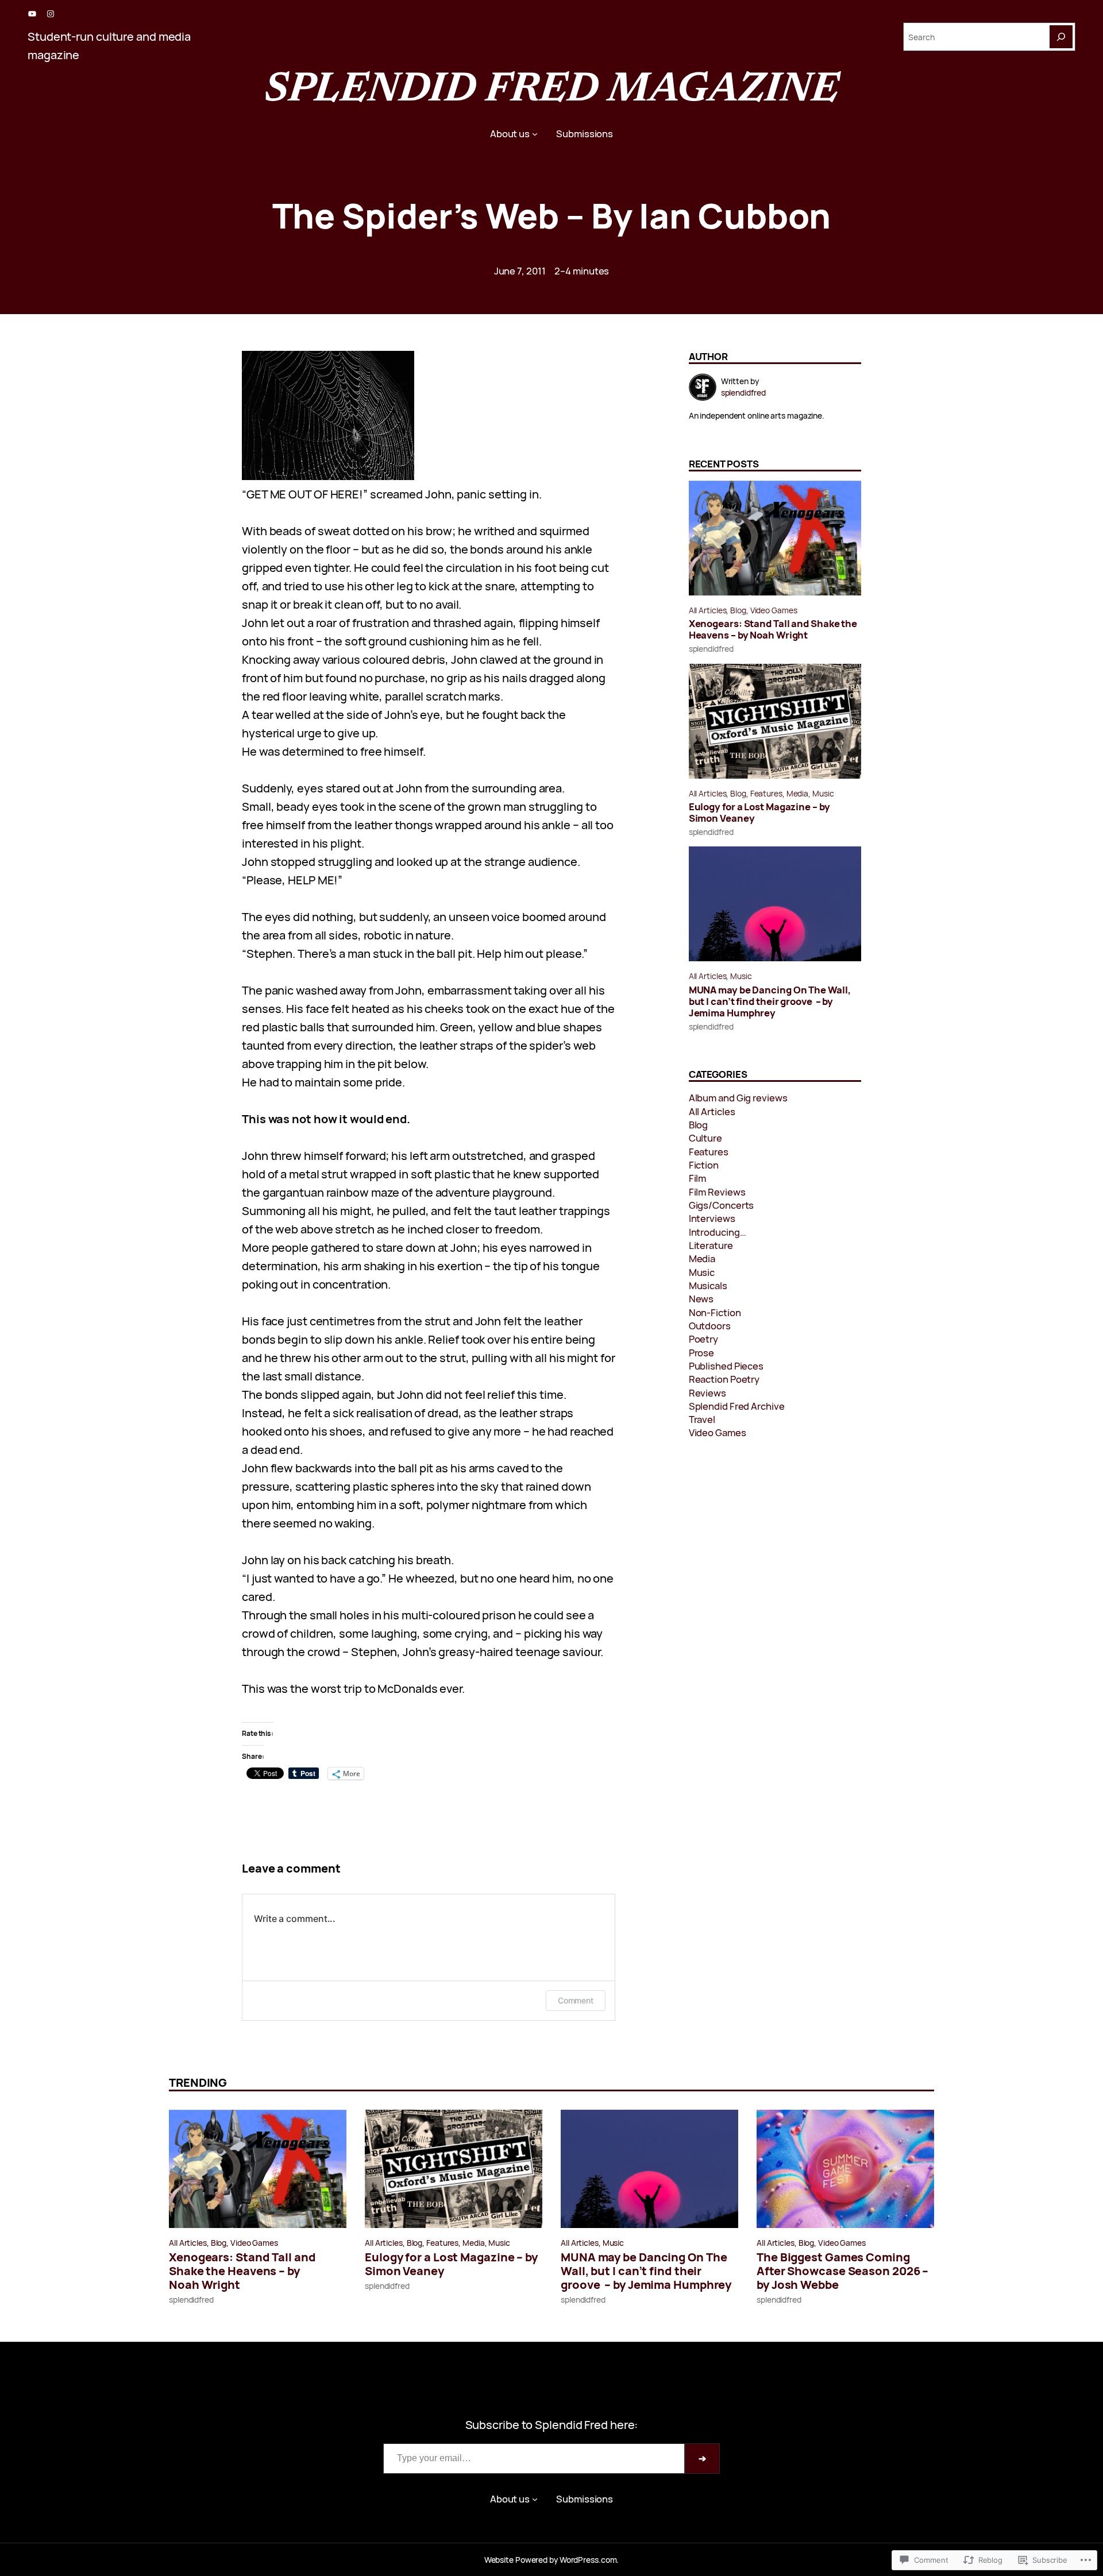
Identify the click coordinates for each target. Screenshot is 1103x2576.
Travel (702, 1419)
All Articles (708, 610)
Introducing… (718, 1232)
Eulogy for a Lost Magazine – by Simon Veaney (759, 813)
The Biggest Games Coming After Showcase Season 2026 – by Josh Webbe (842, 2271)
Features (766, 793)
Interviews (712, 1218)
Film (698, 1178)
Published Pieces (726, 1366)
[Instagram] (51, 14)
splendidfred (711, 649)
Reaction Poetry (724, 1379)
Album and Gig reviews (738, 1098)
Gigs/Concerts (722, 1205)
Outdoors (710, 1326)
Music (823, 793)
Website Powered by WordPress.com (551, 2560)
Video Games (774, 610)
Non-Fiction (715, 1312)
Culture (705, 1138)
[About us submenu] (535, 134)
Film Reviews (717, 1192)
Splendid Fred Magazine (551, 91)
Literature (711, 1245)
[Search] (1061, 37)
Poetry (703, 1339)
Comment (576, 2000)
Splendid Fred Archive (737, 1406)
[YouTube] (32, 14)
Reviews (707, 1393)
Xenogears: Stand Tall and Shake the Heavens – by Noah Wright (773, 629)
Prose (702, 1353)
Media (798, 793)
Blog (738, 610)
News (701, 1299)
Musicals (708, 1285)
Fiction (704, 1165)
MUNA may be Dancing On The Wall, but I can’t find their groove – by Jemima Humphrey (770, 1001)
